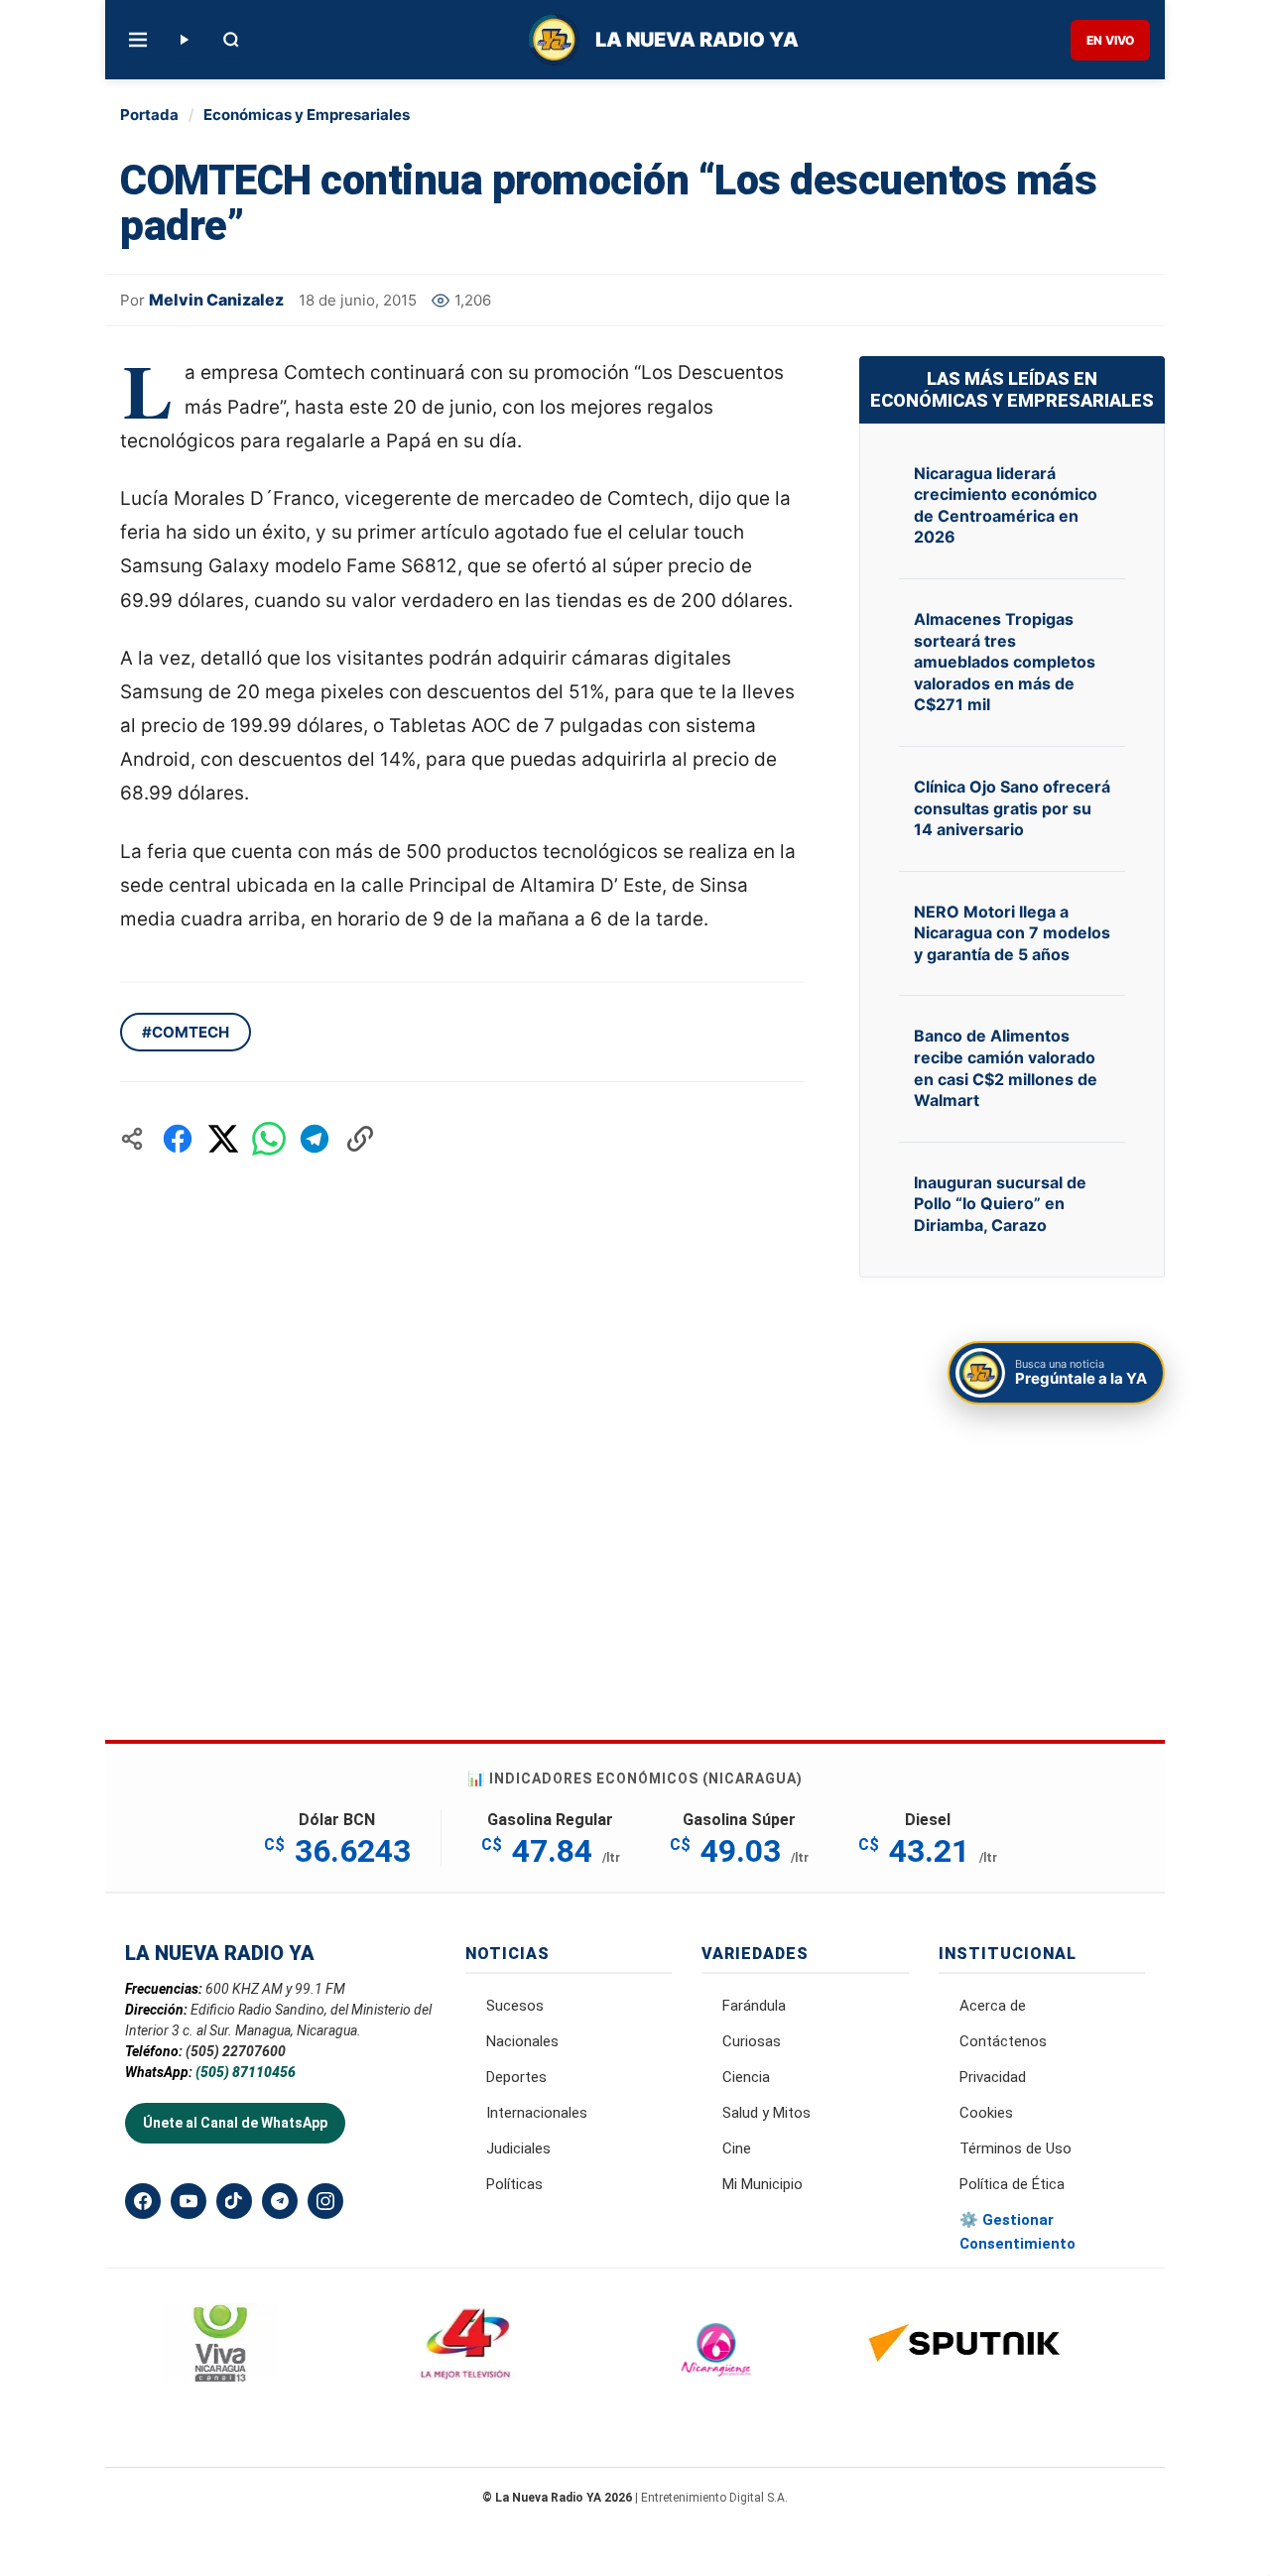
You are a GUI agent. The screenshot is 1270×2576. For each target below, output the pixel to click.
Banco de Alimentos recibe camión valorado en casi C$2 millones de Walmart (1006, 1068)
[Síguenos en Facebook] (143, 2201)
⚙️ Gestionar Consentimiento (1017, 2232)
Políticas (514, 2184)
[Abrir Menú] (138, 40)
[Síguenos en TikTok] (234, 2201)
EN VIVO (1110, 40)
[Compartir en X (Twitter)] (223, 1139)
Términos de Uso (1016, 2148)
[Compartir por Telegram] (315, 1139)
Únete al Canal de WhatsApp (235, 2123)
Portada (149, 115)
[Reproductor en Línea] (184, 40)
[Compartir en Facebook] (178, 1139)
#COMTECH (186, 1032)
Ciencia (746, 2077)
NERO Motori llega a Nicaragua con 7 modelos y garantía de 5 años (1012, 933)
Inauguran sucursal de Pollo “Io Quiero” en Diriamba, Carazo (1000, 1204)
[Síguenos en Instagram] (325, 2201)
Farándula (754, 2006)
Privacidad (993, 2077)
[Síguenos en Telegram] (280, 2201)
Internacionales (537, 2113)
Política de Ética (1012, 2184)
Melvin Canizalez (216, 300)
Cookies (986, 2113)
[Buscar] (231, 40)
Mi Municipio (762, 2184)
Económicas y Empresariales (307, 115)
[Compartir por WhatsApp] (269, 1139)
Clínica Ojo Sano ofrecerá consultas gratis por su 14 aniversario (1012, 808)
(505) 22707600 (236, 2051)
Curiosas (752, 2041)
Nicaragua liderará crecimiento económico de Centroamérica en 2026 (1006, 505)
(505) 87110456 (246, 2072)
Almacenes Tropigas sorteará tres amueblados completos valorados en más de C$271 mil (1005, 662)
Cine (737, 2148)
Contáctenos (1003, 2041)
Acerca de (993, 2006)
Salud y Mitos (766, 2113)
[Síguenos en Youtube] (189, 2201)
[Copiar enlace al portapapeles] (360, 1139)
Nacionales (522, 2041)
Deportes (516, 2077)
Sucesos (515, 2006)
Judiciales (518, 2148)
